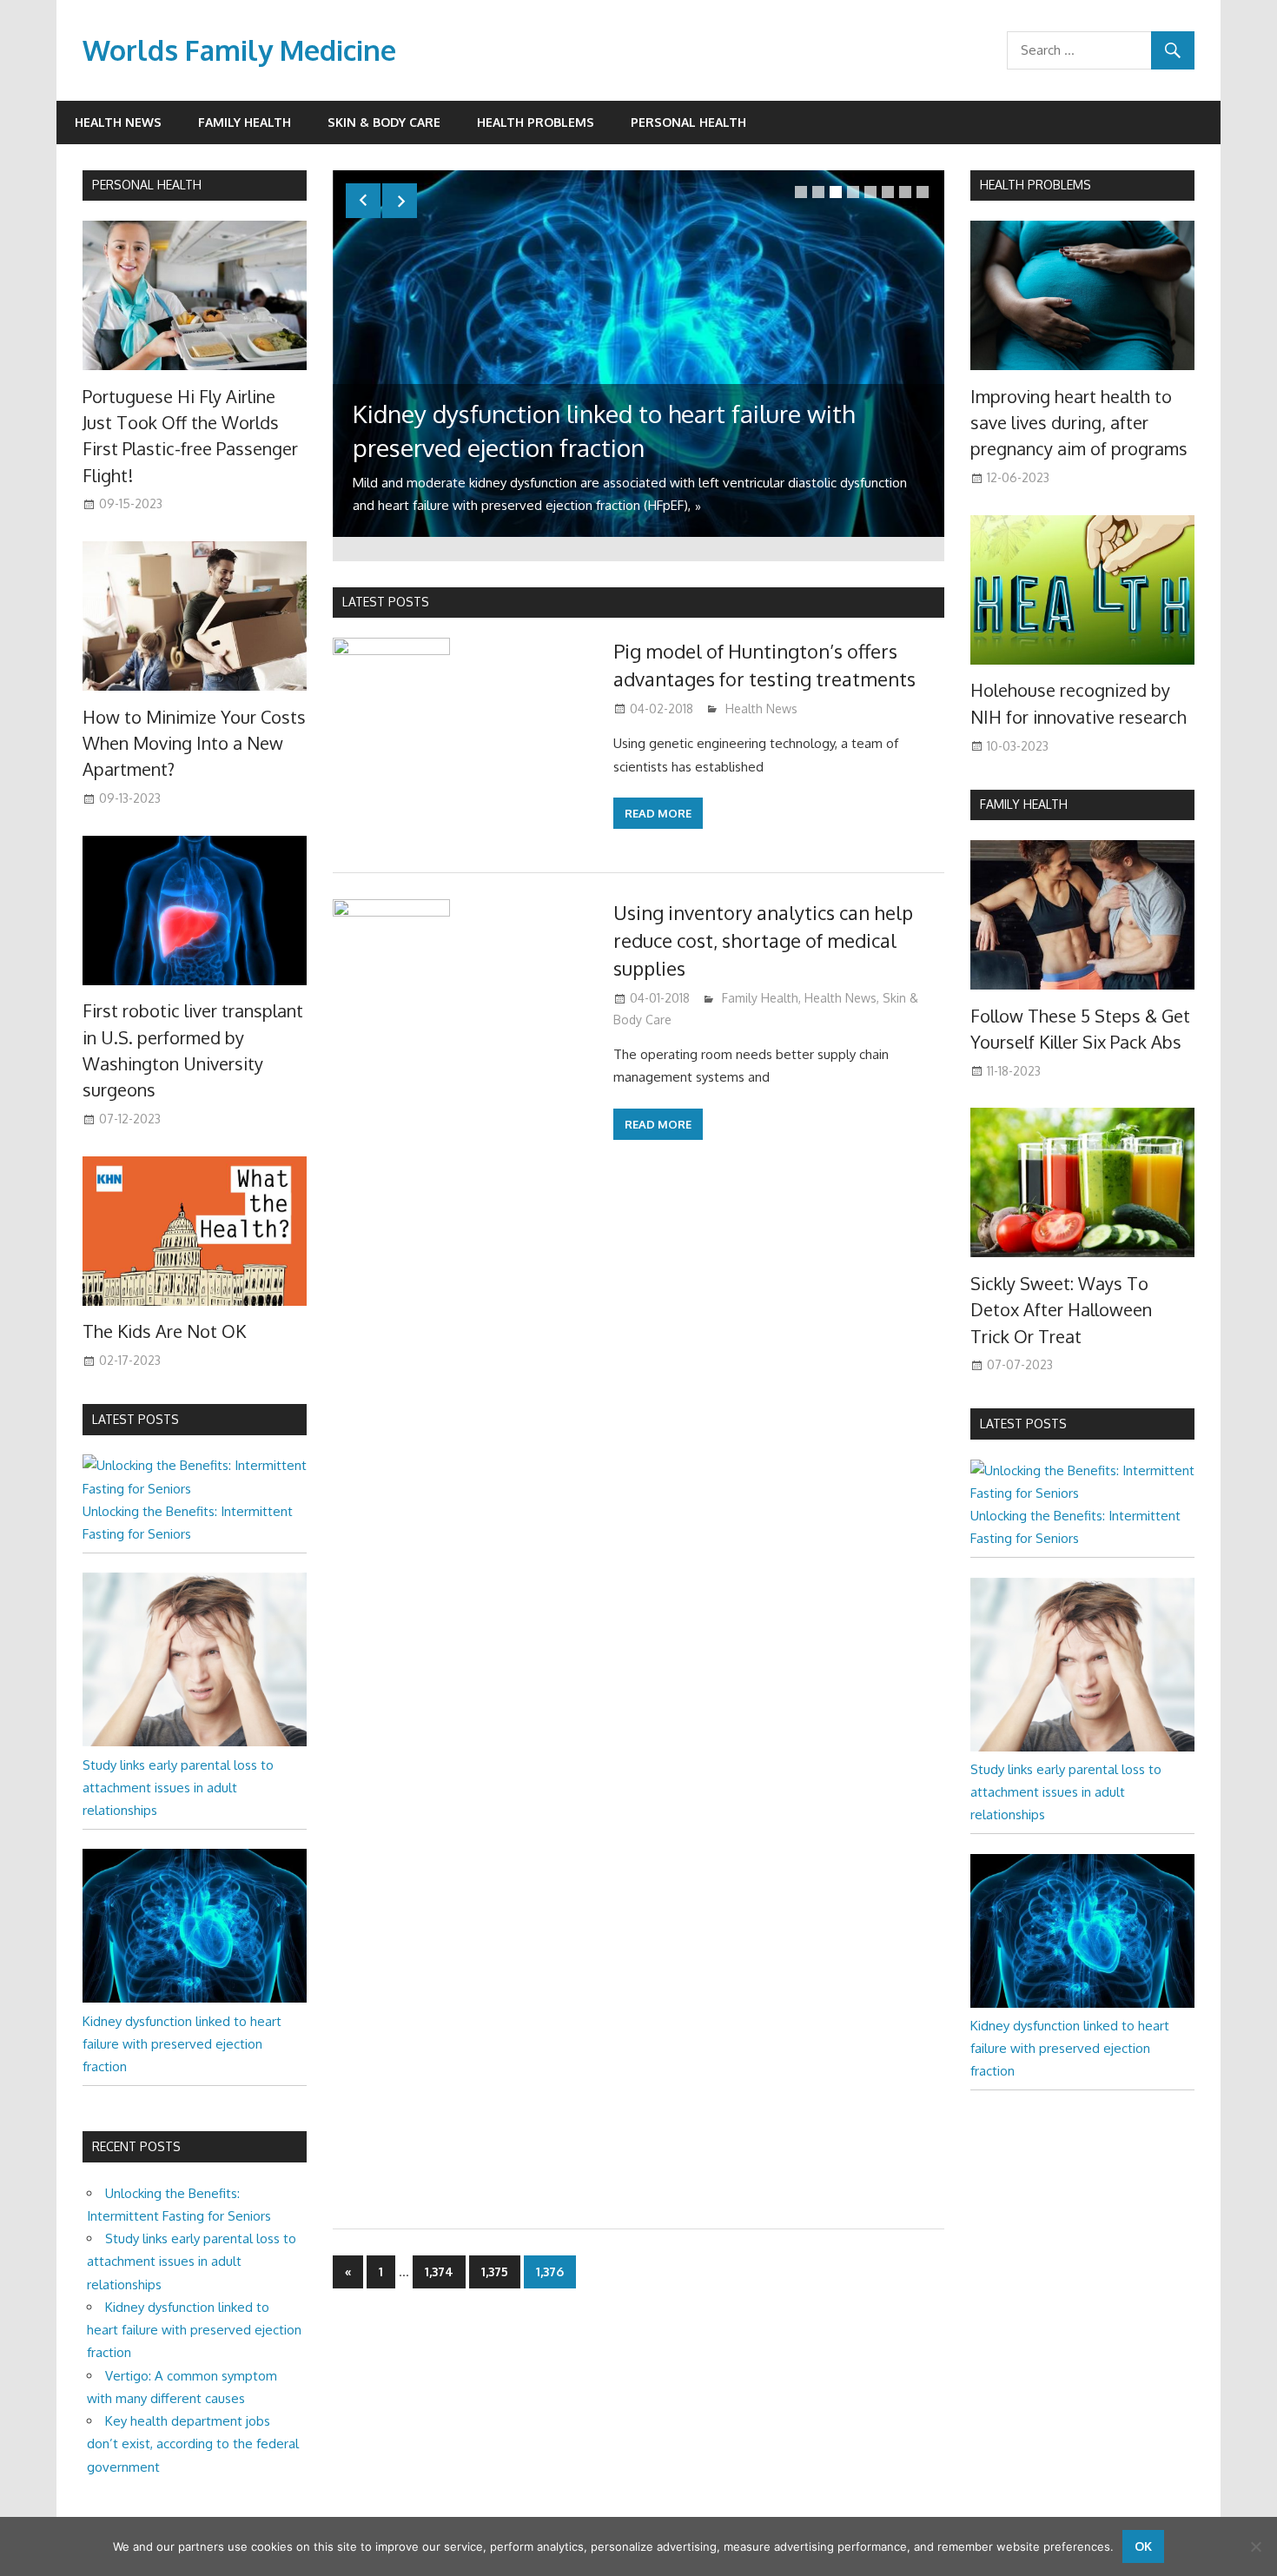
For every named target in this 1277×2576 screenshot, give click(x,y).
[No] (1255, 2546)
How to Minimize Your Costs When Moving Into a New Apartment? (194, 743)
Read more (658, 813)
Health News (118, 122)
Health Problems (536, 122)
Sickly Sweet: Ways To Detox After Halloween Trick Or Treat (1061, 1310)
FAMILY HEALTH (1024, 804)
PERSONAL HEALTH (147, 185)
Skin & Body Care (384, 122)
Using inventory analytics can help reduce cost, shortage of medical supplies (763, 940)
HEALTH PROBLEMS (1035, 185)
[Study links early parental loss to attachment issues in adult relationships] (195, 1742)
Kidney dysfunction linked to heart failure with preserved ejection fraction (182, 2044)
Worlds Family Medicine (239, 50)
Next (400, 201)
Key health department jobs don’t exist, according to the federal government (193, 2444)
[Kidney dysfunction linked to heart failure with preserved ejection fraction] (195, 1998)
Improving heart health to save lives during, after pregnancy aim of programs (1079, 423)
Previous (363, 201)
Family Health (245, 122)
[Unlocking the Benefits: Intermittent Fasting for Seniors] (195, 1489)
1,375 (495, 2271)
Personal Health (688, 122)
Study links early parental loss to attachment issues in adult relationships (178, 1788)
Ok (1143, 2546)
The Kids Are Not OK (164, 1331)
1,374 (439, 2271)
